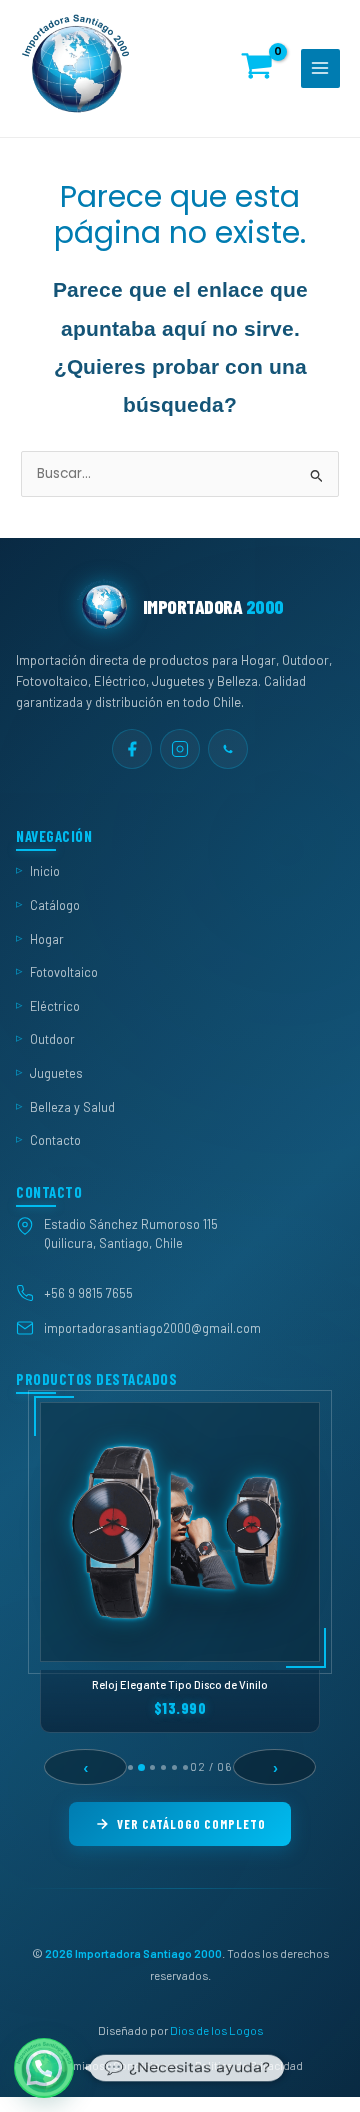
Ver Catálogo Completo (191, 1824)
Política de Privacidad (249, 2065)
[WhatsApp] (228, 749)
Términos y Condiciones (117, 2065)
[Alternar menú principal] (320, 68)
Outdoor (52, 1040)
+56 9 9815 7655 (88, 1294)
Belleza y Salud (72, 1107)
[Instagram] (180, 749)
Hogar (47, 939)
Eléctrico (55, 1006)
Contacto (55, 1141)
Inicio (45, 872)
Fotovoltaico (64, 972)
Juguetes (56, 1073)
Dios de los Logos (216, 2031)
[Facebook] (132, 749)
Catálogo (55, 905)
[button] (44, 2068)
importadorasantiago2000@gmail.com (152, 1328)
